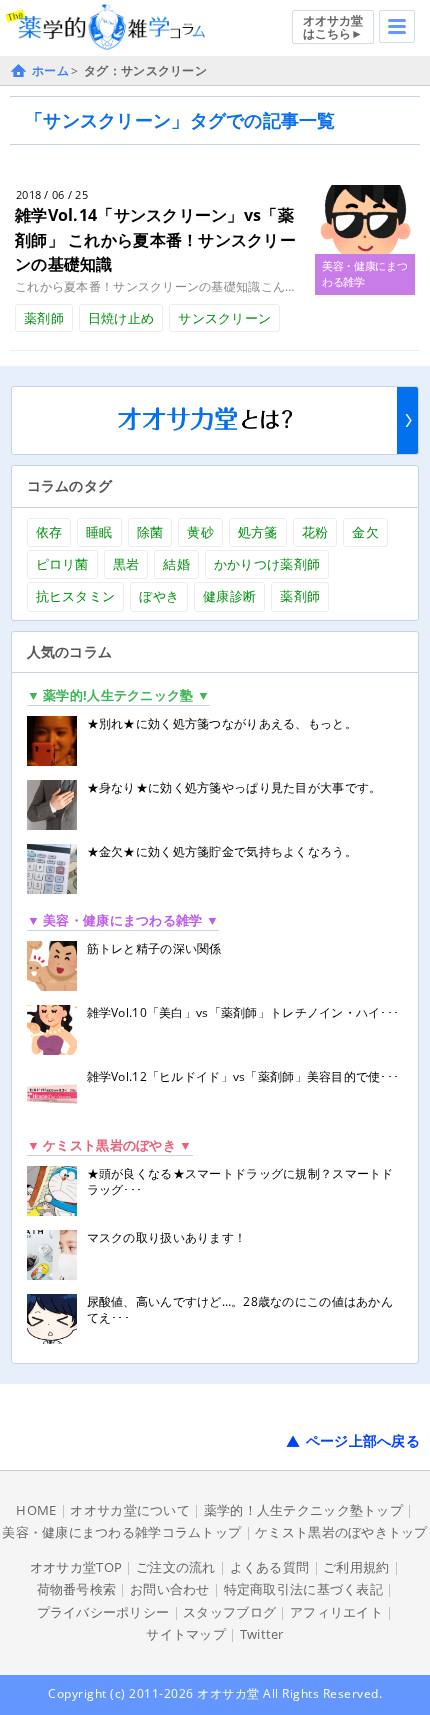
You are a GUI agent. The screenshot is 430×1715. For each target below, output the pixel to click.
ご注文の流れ (176, 1567)
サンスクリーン (224, 318)
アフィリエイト (336, 1612)
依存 (49, 532)
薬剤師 (44, 318)
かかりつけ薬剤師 (267, 564)
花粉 (315, 532)
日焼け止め (121, 318)
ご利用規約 (356, 1567)
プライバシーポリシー (103, 1612)
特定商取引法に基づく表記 (303, 1589)
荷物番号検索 (77, 1589)
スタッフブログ (229, 1612)
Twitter (262, 1634)
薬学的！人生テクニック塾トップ (303, 1510)
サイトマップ (186, 1634)
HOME (36, 1510)
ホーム (50, 70)
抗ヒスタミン (76, 596)
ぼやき (159, 596)
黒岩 (126, 564)
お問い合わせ (170, 1589)
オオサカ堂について (130, 1510)
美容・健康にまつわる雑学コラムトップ (121, 1532)
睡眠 (99, 532)
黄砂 (200, 532)
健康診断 (229, 596)
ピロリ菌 (62, 564)
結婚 (176, 564)
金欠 (365, 532)
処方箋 (258, 532)
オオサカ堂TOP (76, 1567)
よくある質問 (270, 1567)
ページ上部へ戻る (363, 1440)
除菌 (150, 532)
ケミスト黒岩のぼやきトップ (341, 1532)
